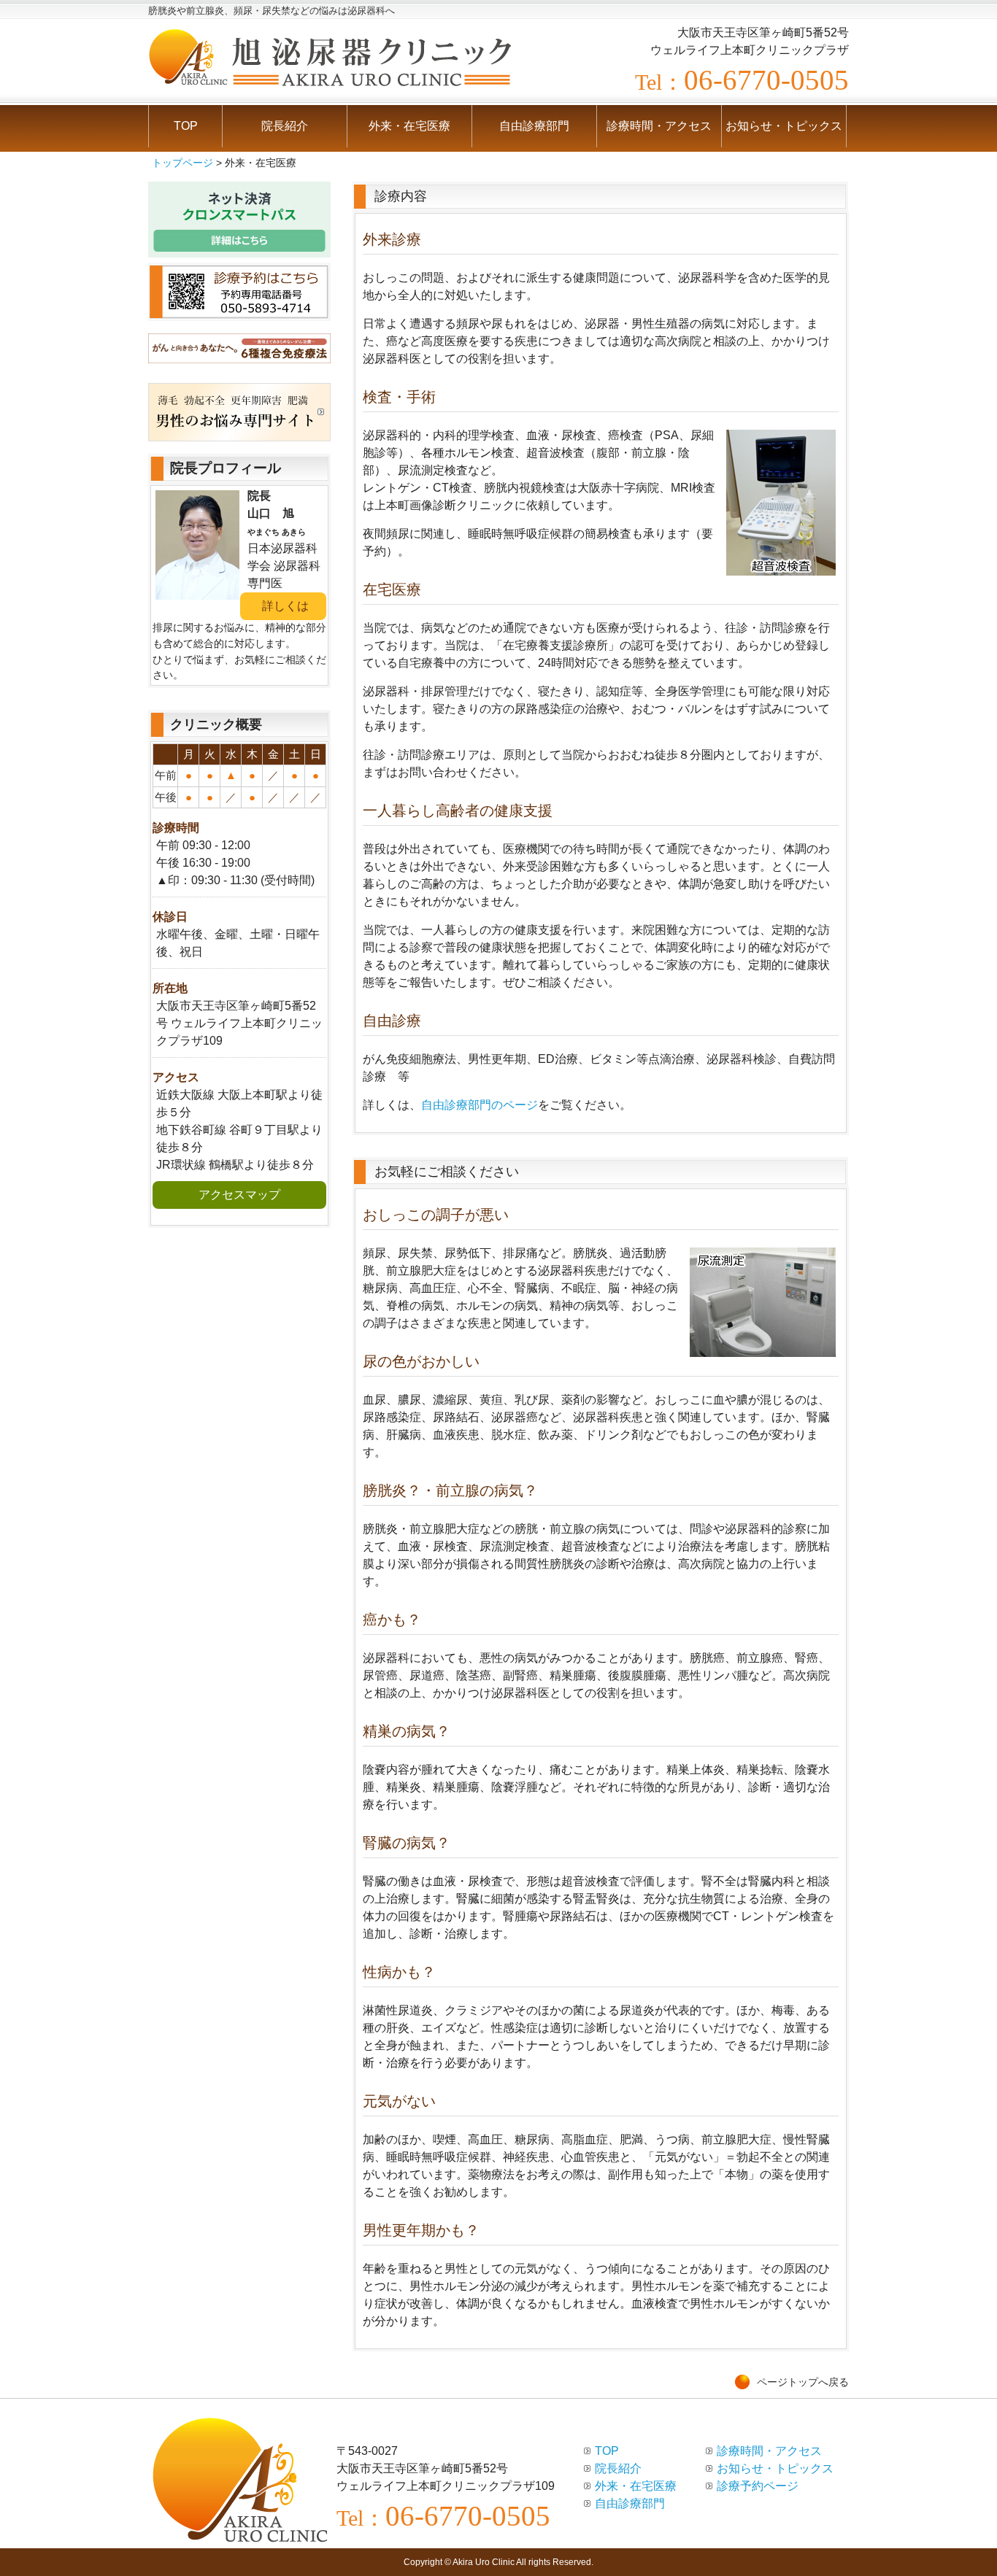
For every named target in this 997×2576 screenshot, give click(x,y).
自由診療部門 (534, 126)
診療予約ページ (758, 2486)
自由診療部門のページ (480, 1105)
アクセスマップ (239, 1195)
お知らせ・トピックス (784, 126)
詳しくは (285, 606)
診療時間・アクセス (659, 126)
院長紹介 (285, 126)
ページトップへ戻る (803, 2382)
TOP (186, 126)
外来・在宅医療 (409, 126)
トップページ (182, 163)
